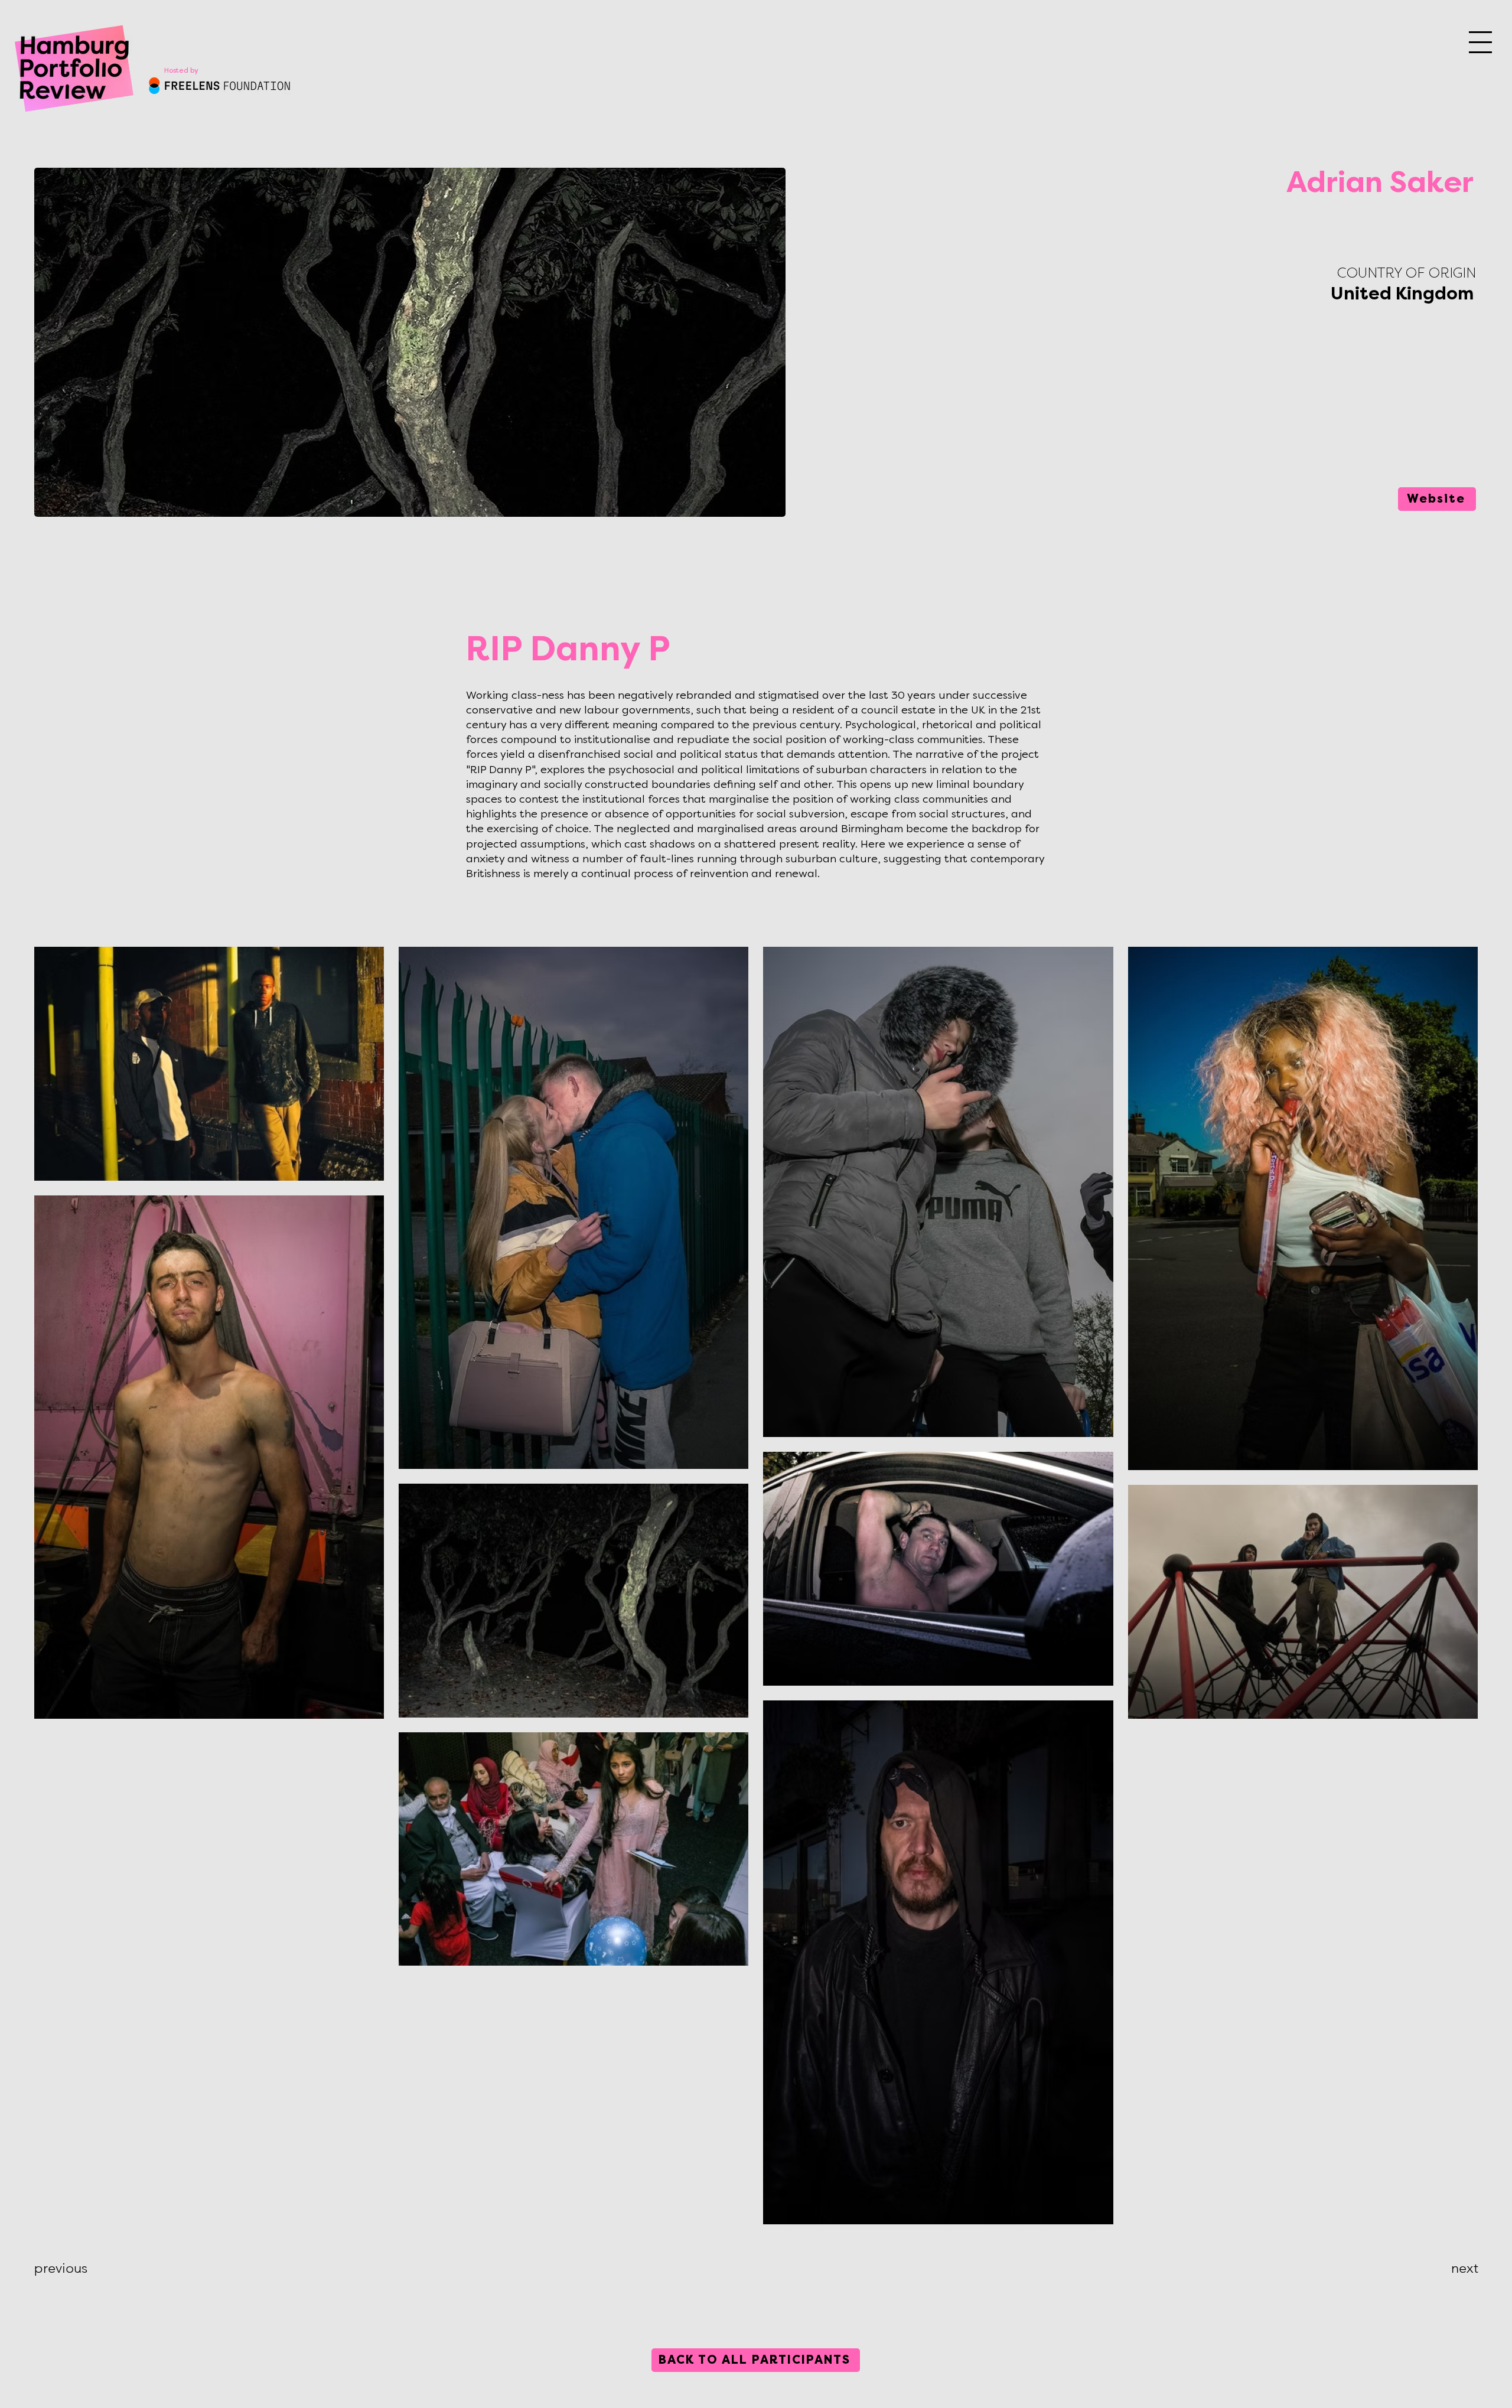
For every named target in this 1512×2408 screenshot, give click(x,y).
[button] (1480, 42)
